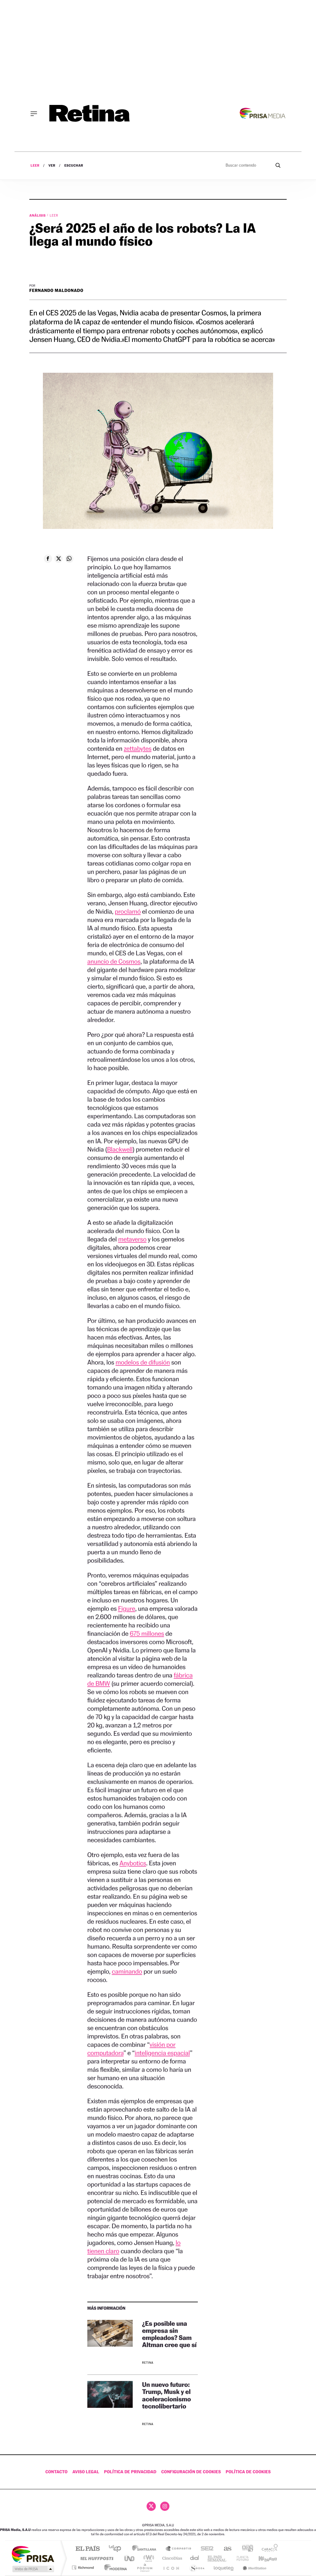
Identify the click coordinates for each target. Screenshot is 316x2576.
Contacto (56, 2472)
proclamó (128, 911)
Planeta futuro (240, 2558)
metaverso (132, 1239)
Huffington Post (96, 2558)
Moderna (114, 2568)
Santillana (146, 2549)
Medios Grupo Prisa (33, 2569)
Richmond (84, 2568)
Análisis (38, 215)
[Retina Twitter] (151, 2506)
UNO (130, 2558)
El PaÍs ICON (171, 2568)
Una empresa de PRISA (33, 2554)
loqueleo (224, 2568)
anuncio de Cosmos (114, 961)
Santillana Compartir (179, 2549)
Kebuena (262, 2558)
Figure (127, 1608)
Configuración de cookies (191, 2472)
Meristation (254, 2568)
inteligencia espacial (162, 2053)
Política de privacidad (130, 2472)
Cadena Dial (195, 2558)
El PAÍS (87, 2549)
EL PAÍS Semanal (217, 2558)
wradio (148, 2558)
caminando (127, 1971)
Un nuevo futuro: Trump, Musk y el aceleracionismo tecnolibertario (166, 2395)
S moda (197, 2568)
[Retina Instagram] (165, 2506)
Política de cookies (248, 2472)
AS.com (225, 2549)
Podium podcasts (144, 2568)
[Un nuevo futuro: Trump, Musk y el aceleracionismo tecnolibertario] (110, 2405)
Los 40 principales (117, 2549)
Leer (35, 166)
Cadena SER (205, 2549)
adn (245, 2549)
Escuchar (74, 166)
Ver (52, 166)
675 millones (147, 1633)
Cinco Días (171, 2558)
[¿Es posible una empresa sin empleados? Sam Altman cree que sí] (110, 2343)
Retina (148, 2363)
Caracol (268, 2549)
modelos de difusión (143, 1362)
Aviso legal (86, 2472)
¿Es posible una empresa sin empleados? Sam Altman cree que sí (169, 2334)
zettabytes (138, 748)
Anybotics (133, 1863)
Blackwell (120, 1149)
